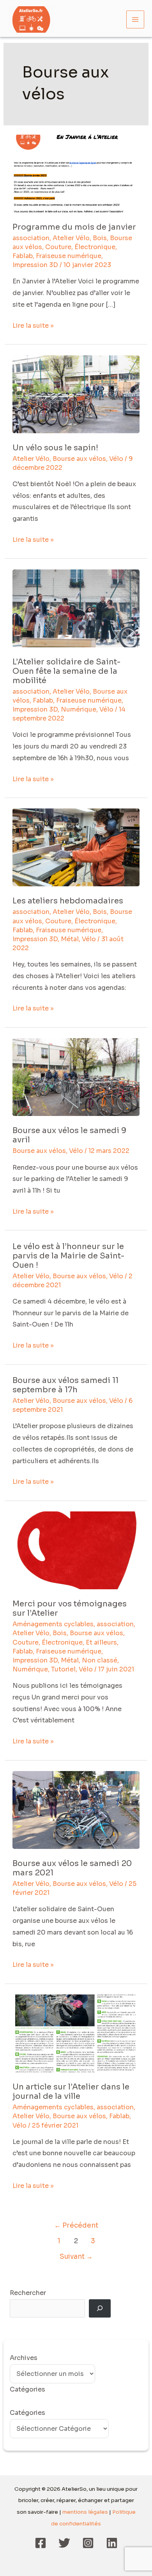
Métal (70, 939)
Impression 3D (35, 265)
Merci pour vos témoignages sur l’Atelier (70, 1609)
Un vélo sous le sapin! (55, 448)
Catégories (27, 2413)
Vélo (116, 459)
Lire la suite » (33, 325)
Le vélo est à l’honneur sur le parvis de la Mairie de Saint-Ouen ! (68, 1256)
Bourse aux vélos (79, 459)
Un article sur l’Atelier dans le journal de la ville (71, 2092)
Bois (100, 238)
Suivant (76, 2256)
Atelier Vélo (71, 238)
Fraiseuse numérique (69, 256)
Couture (58, 247)
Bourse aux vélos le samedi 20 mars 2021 (72, 1868)
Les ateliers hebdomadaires (68, 901)
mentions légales (85, 2512)
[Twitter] (64, 2543)
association (31, 238)
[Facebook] (41, 2543)
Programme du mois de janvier (74, 227)
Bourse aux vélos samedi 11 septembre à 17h (65, 1385)
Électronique (95, 247)
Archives (24, 2358)
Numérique (79, 709)
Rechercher (28, 2293)
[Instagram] (88, 2543)
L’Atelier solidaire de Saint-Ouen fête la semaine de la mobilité (66, 671)
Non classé (100, 1660)
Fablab (23, 256)
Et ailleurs (101, 1642)
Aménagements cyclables (53, 1624)
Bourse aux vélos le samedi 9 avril (69, 1135)
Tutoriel (63, 1669)
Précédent (76, 2225)
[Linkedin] (112, 2543)
